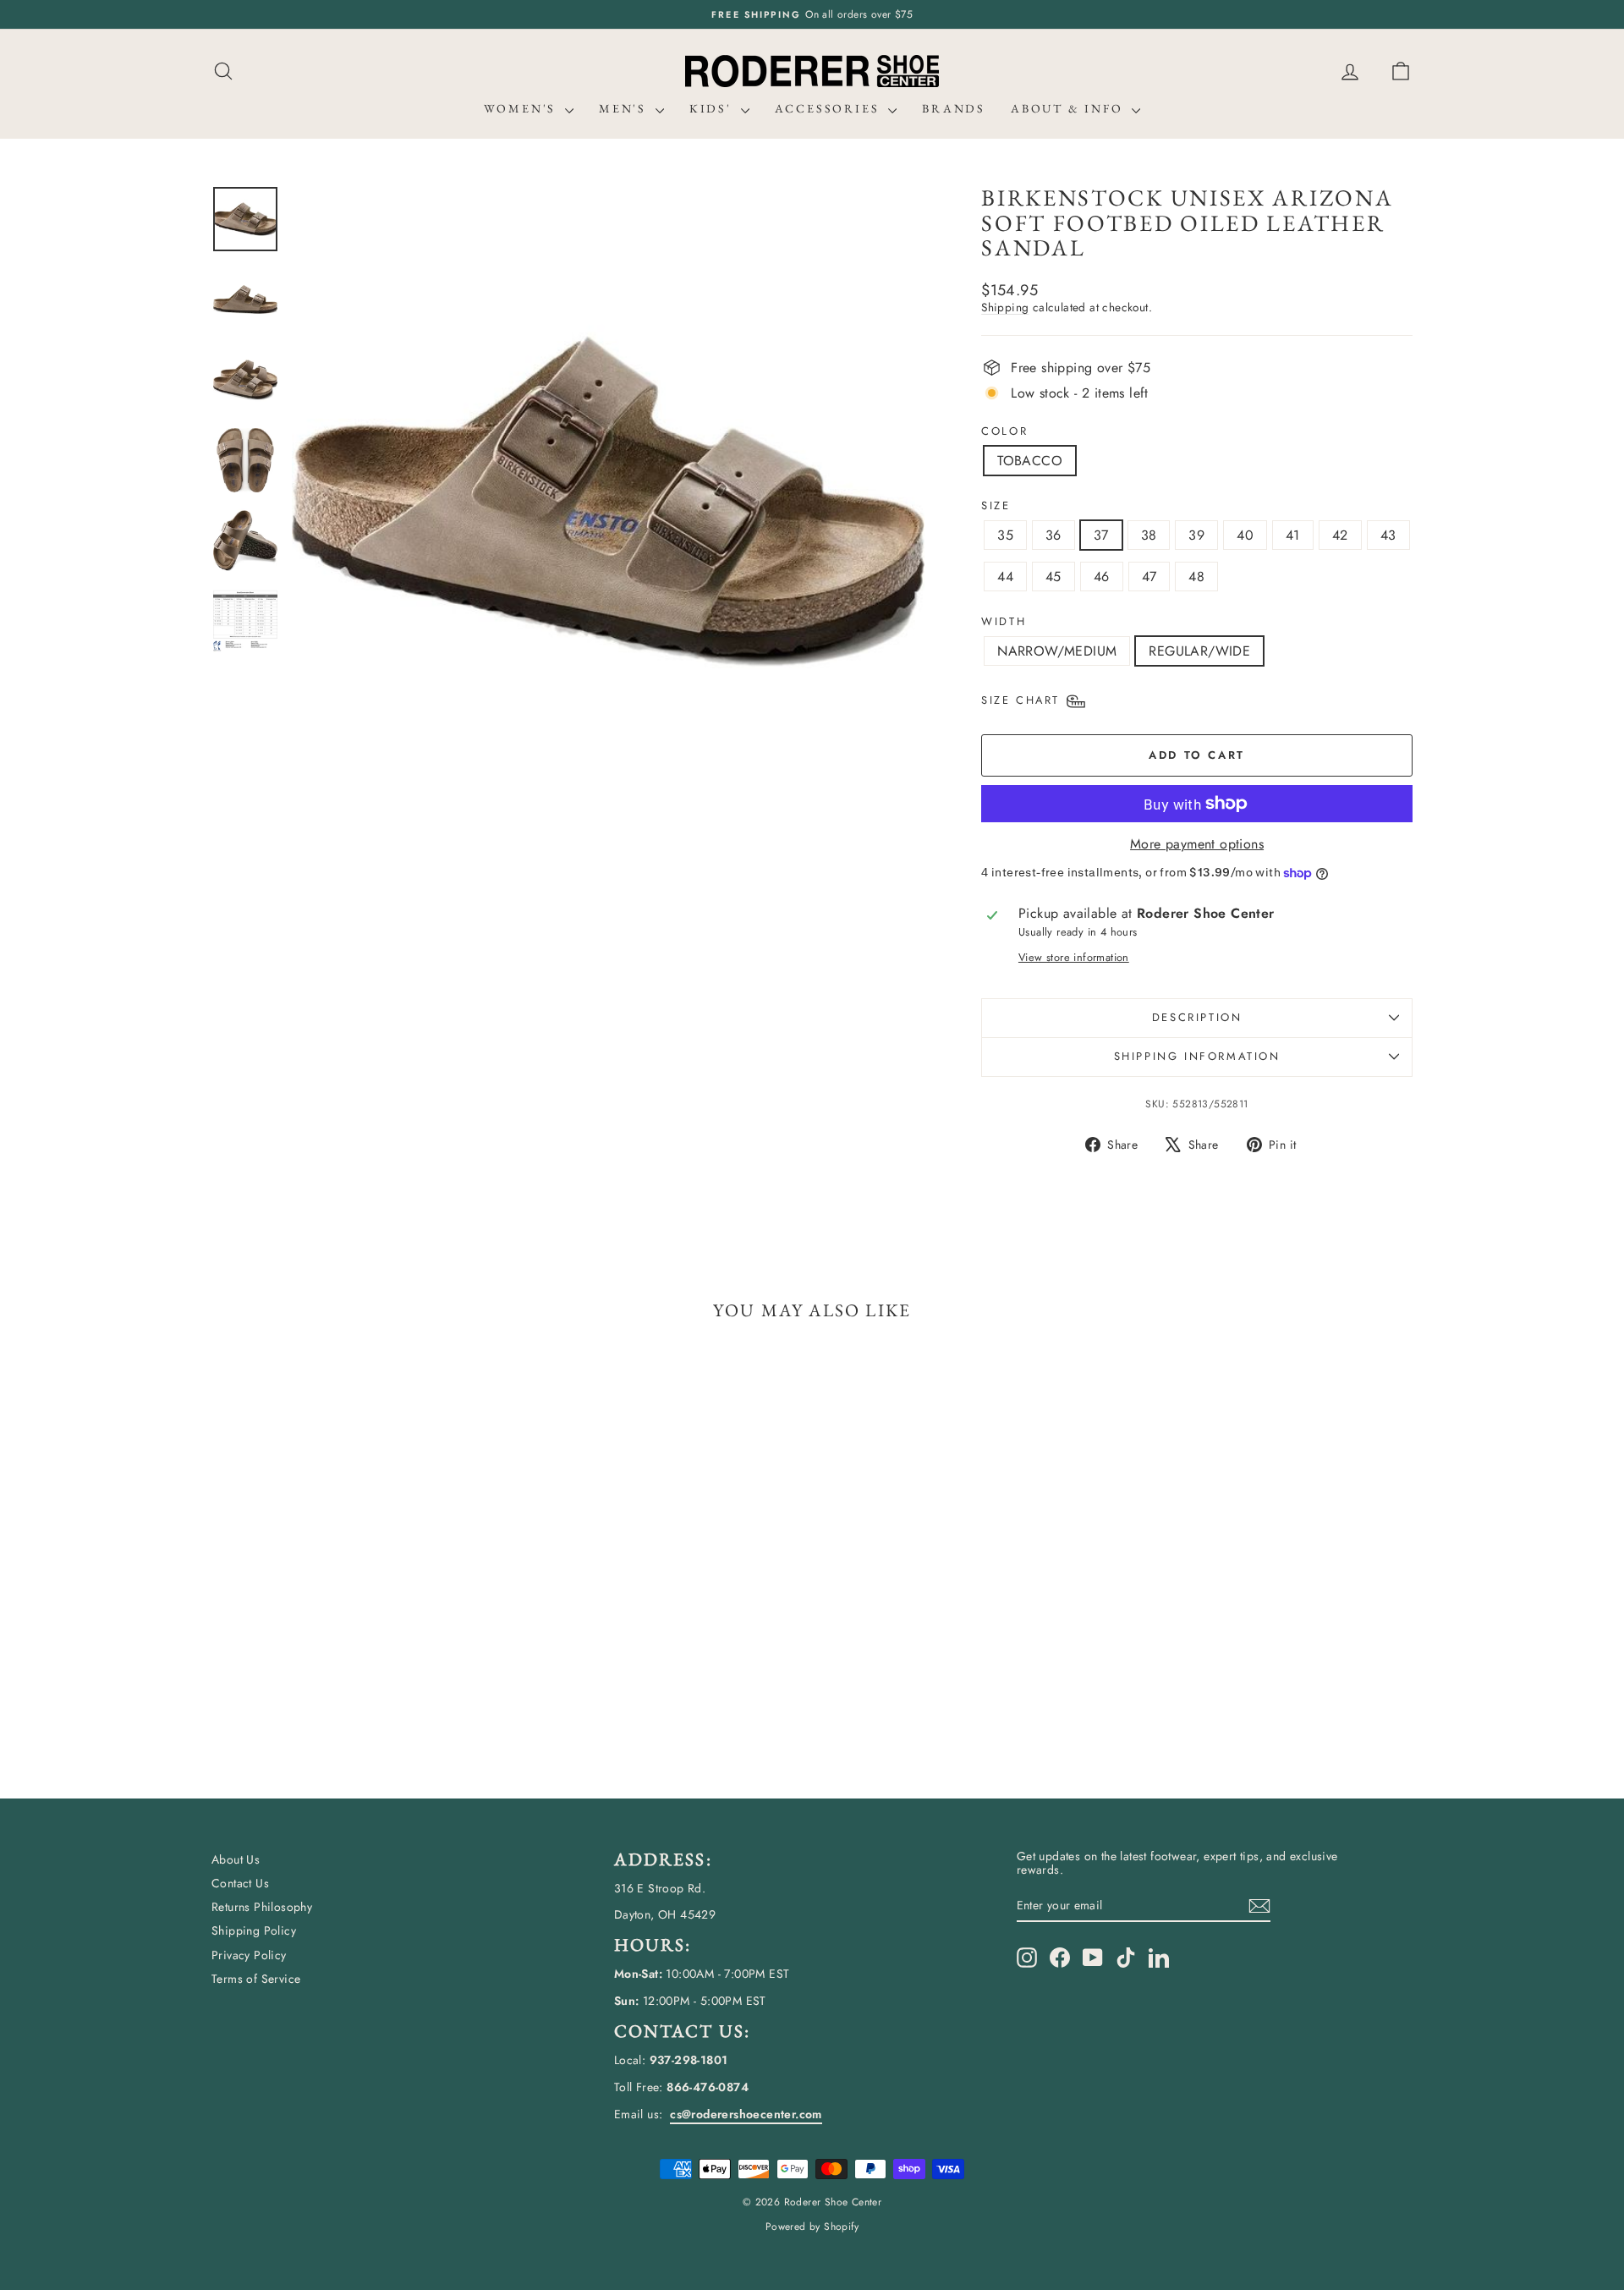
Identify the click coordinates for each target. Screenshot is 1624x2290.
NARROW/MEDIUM (1057, 651)
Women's (522, 108)
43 (1388, 535)
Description (1197, 1017)
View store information (1074, 957)
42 (1340, 535)
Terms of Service (256, 1979)
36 (1053, 535)
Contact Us (240, 1883)
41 (1293, 535)
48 (1196, 577)
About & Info (1069, 108)
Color (1004, 431)
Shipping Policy (254, 1930)
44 (1005, 577)
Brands (954, 108)
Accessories (830, 108)
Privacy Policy (249, 1955)
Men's (625, 108)
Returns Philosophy (262, 1907)
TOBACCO (1030, 461)
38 (1149, 535)
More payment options (1197, 844)
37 (1101, 535)
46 (1102, 577)
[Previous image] (321, 502)
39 (1196, 535)
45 (1053, 577)
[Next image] (896, 502)
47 (1149, 577)
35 (1005, 535)
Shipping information (1197, 1056)
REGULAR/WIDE (1199, 651)
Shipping (1005, 307)
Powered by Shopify (812, 2227)
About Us (236, 1859)
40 (1245, 535)
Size (996, 506)
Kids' (713, 108)
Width (1004, 622)
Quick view (355, 1631)
